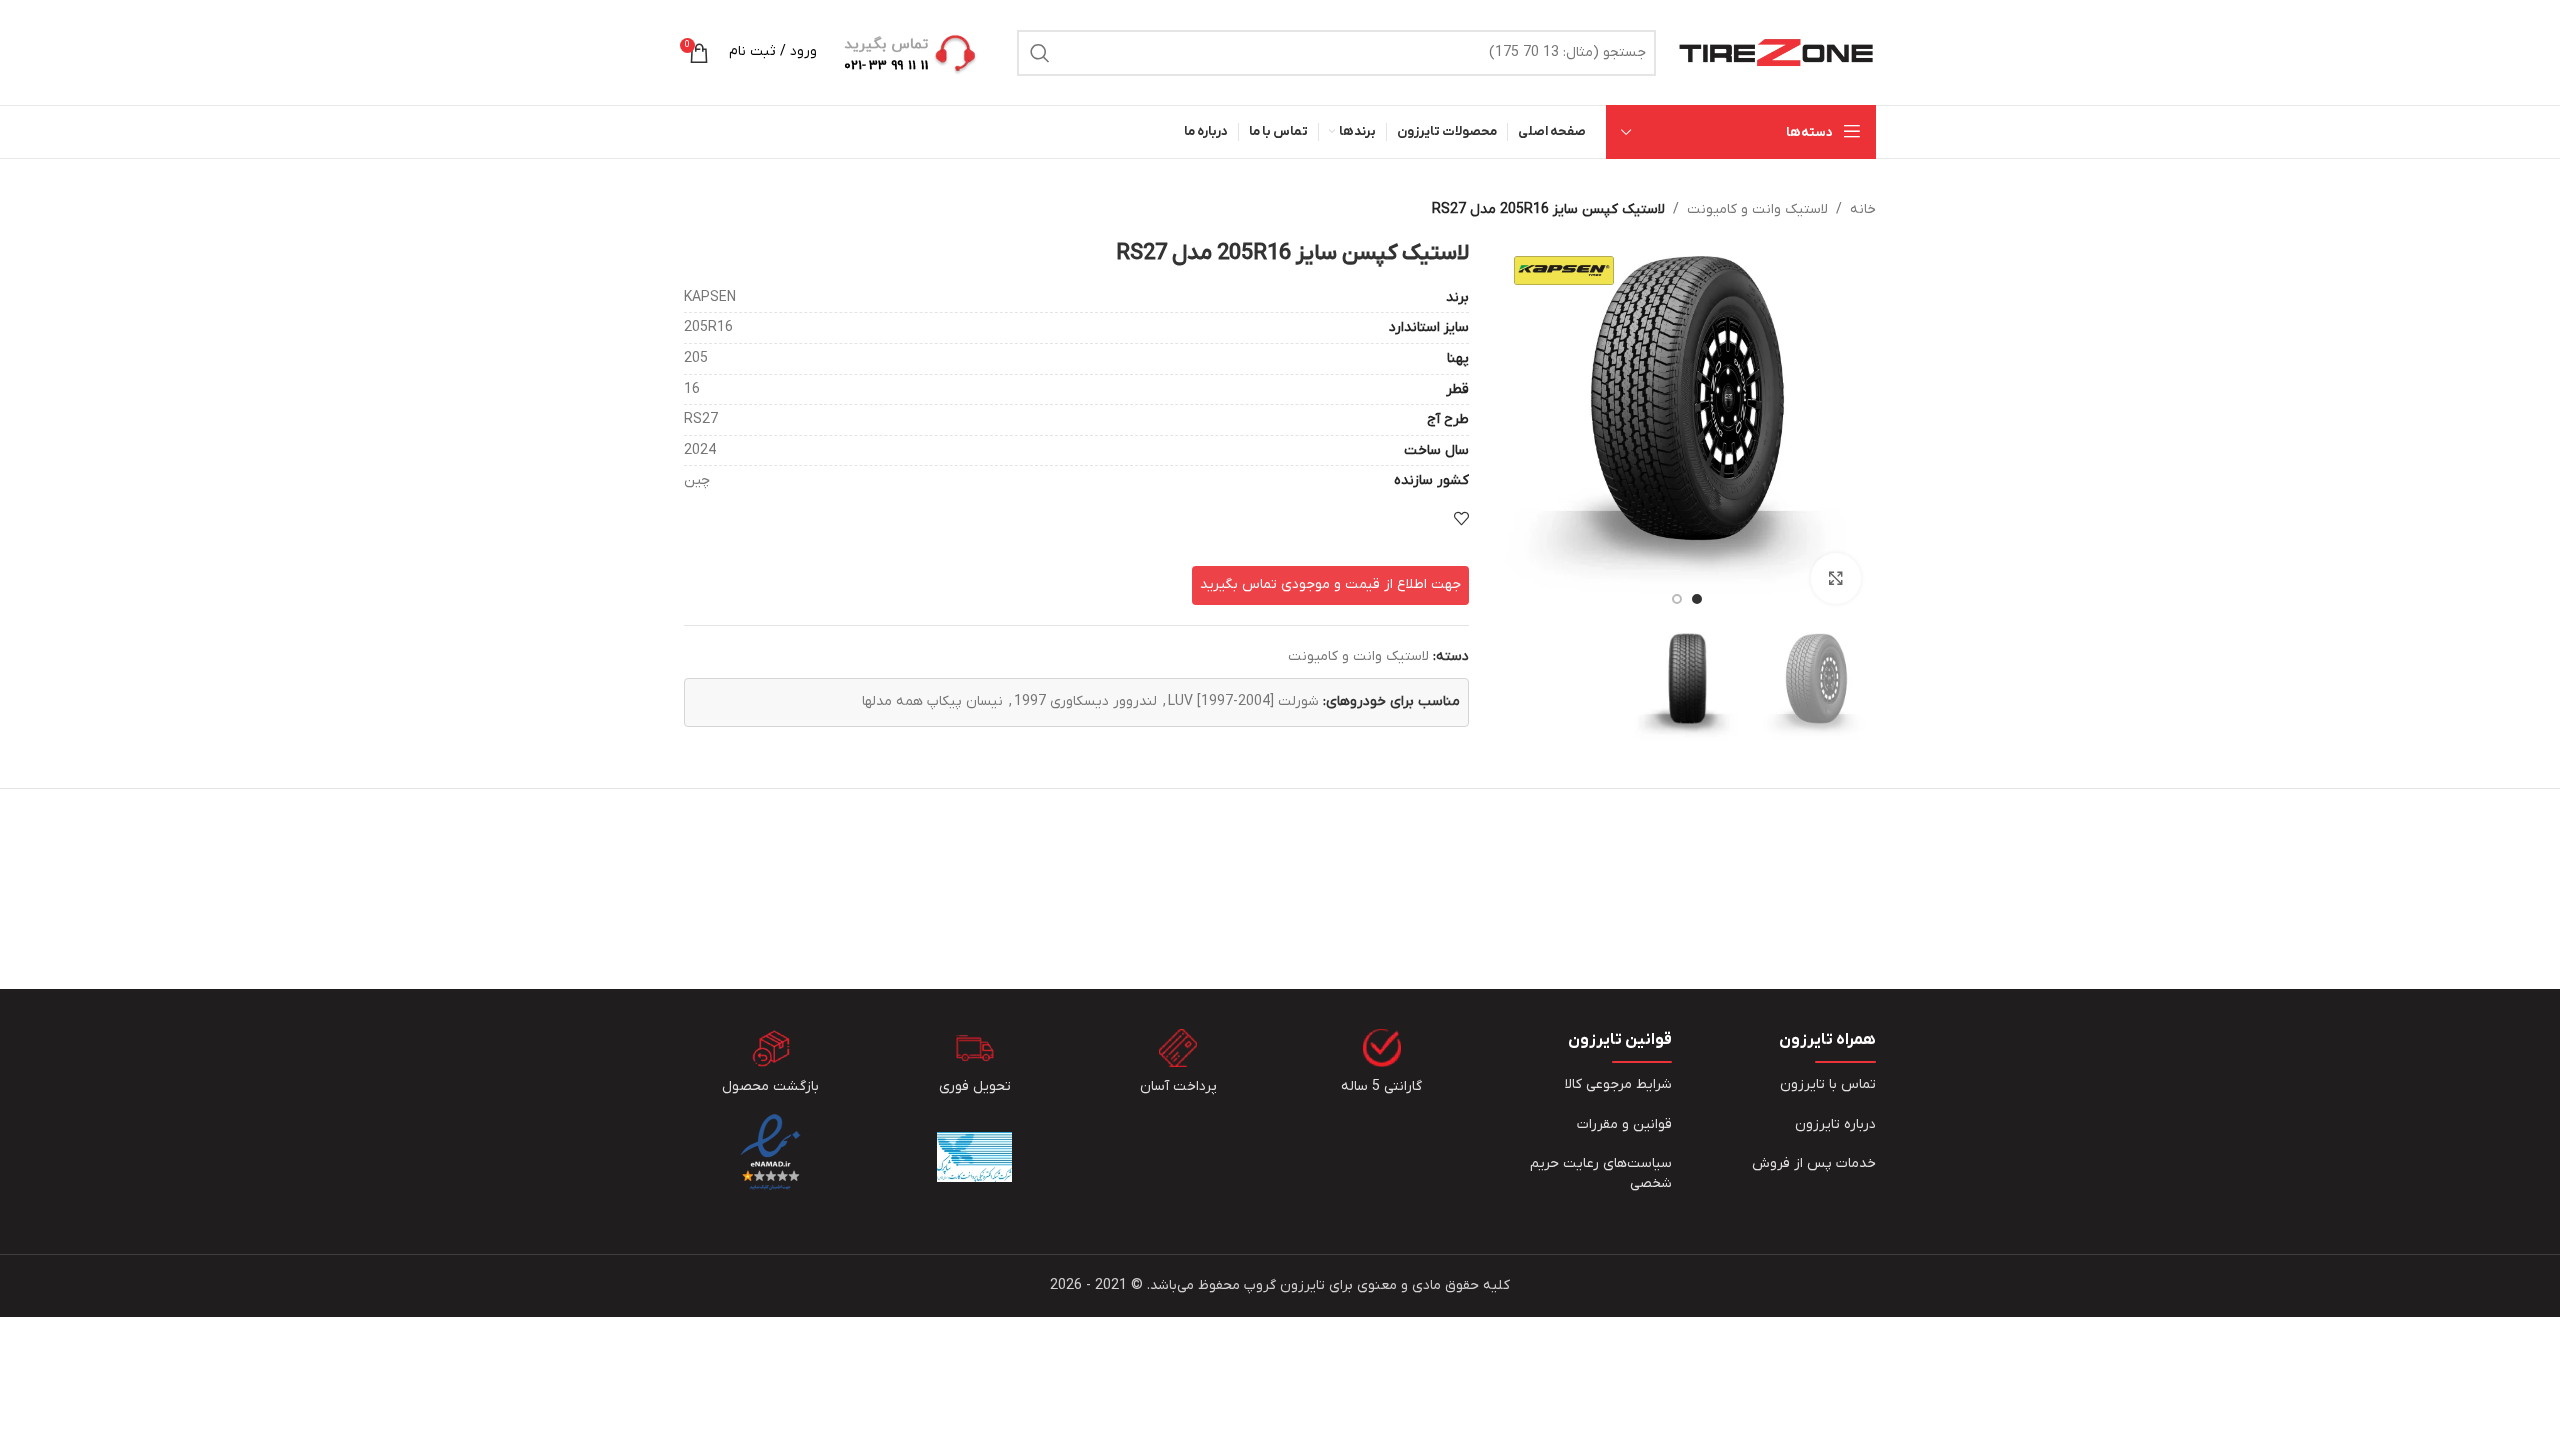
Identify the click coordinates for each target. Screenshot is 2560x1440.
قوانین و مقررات (1624, 1124)
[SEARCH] (1040, 53)
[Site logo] (1776, 51)
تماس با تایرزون (1828, 1084)
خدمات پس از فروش (1814, 1163)
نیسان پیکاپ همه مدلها (932, 701)
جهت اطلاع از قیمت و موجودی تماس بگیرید (1330, 584)
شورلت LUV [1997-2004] (1243, 701)
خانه (1863, 209)
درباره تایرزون (1835, 1124)
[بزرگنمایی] (1836, 578)
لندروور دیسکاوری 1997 (1085, 701)
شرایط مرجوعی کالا (1618, 1084)
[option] (1697, 599)
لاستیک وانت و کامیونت (1757, 209)
